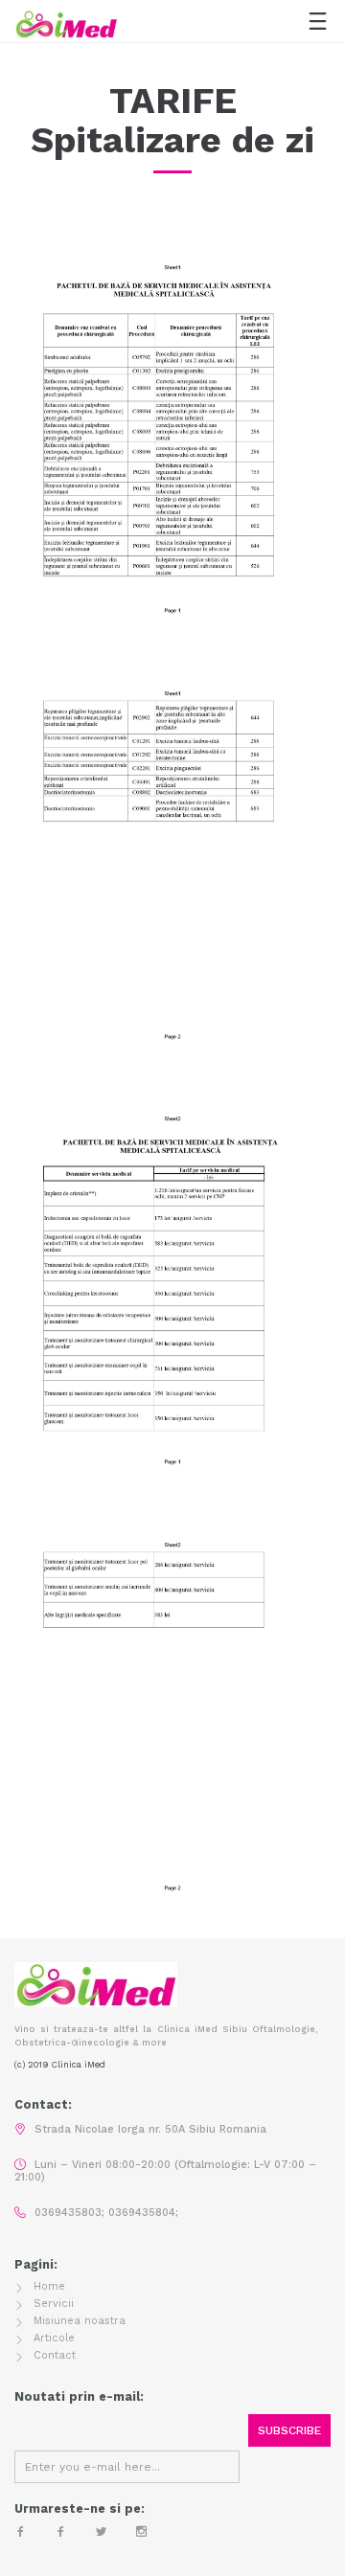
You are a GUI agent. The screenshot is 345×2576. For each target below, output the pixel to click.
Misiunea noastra (80, 2321)
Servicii (54, 2304)
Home (49, 2286)
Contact (55, 2355)
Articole (54, 2338)
